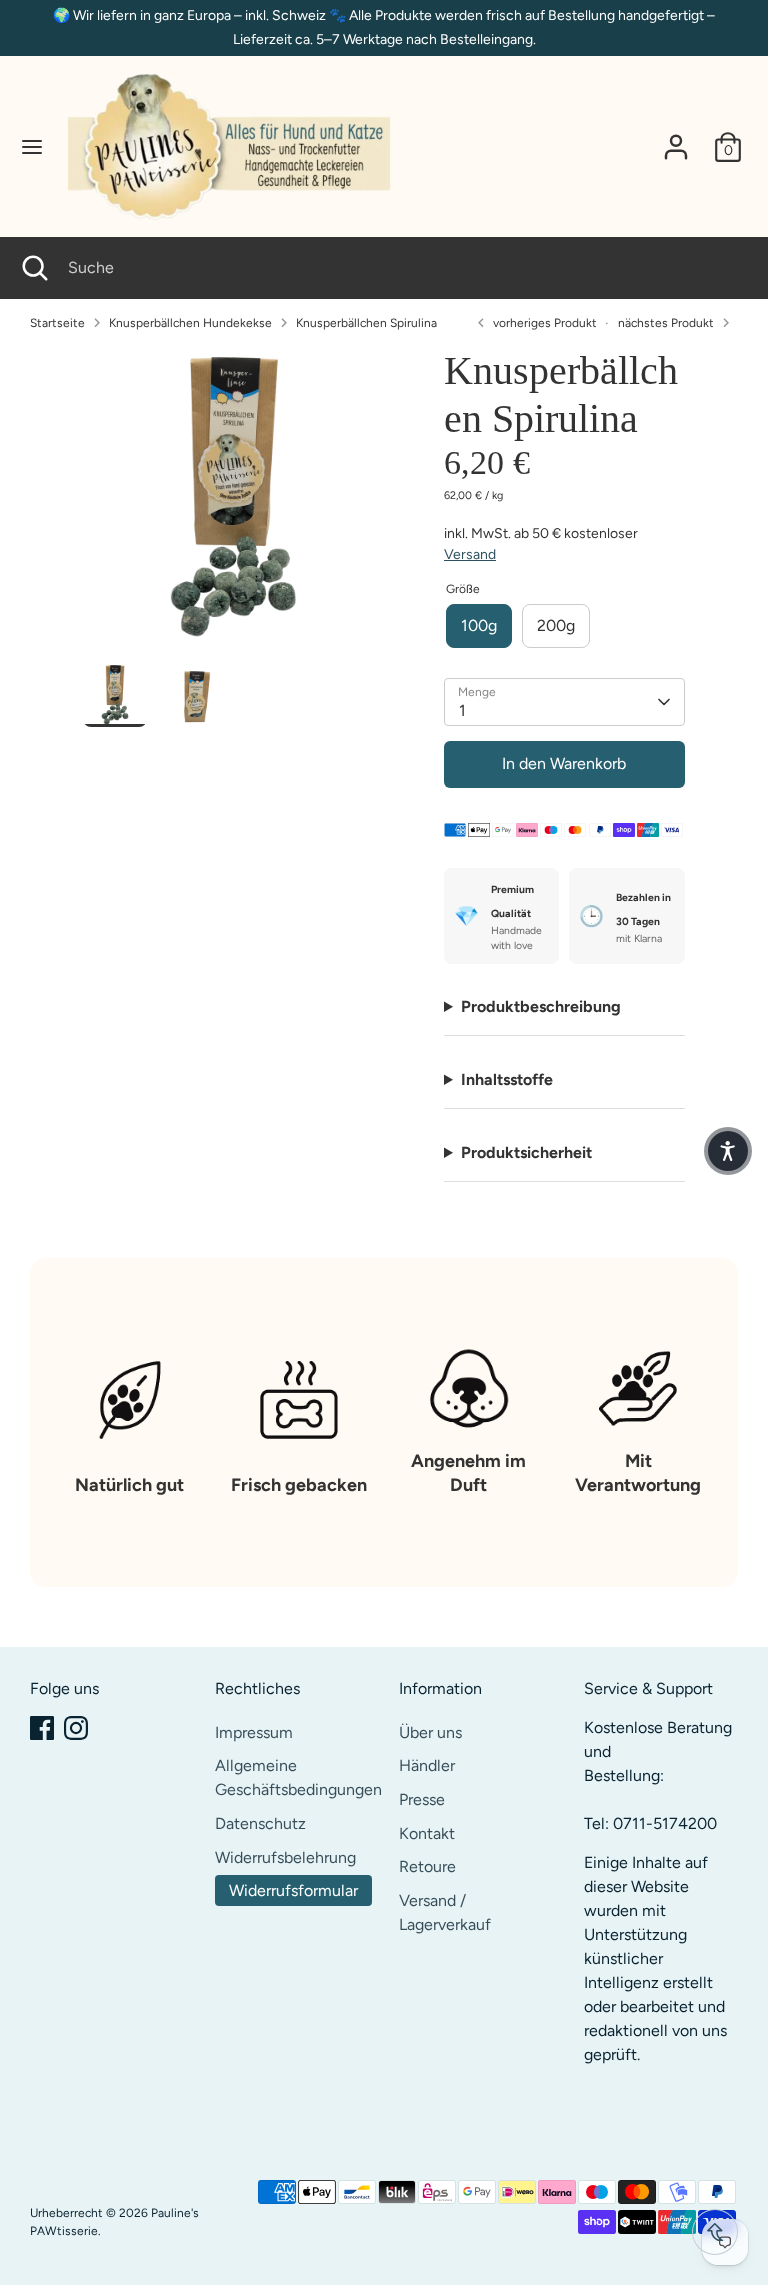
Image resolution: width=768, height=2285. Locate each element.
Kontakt (427, 1833)
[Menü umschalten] (32, 146)
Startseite (57, 323)
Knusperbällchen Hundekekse (190, 323)
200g (556, 625)
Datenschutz (260, 1823)
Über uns (430, 1732)
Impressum (254, 1732)
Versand (470, 554)
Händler (427, 1765)
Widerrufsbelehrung (285, 1857)
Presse (422, 1799)
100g (479, 625)
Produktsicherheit (526, 1152)
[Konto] (676, 138)
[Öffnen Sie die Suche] (34, 268)
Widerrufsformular (293, 1890)
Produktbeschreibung (541, 1006)
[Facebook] (42, 1728)
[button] (728, 1151)
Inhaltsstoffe (507, 1079)
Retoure (427, 1866)
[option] (233, 505)
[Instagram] (76, 1728)
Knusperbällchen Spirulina (366, 323)
